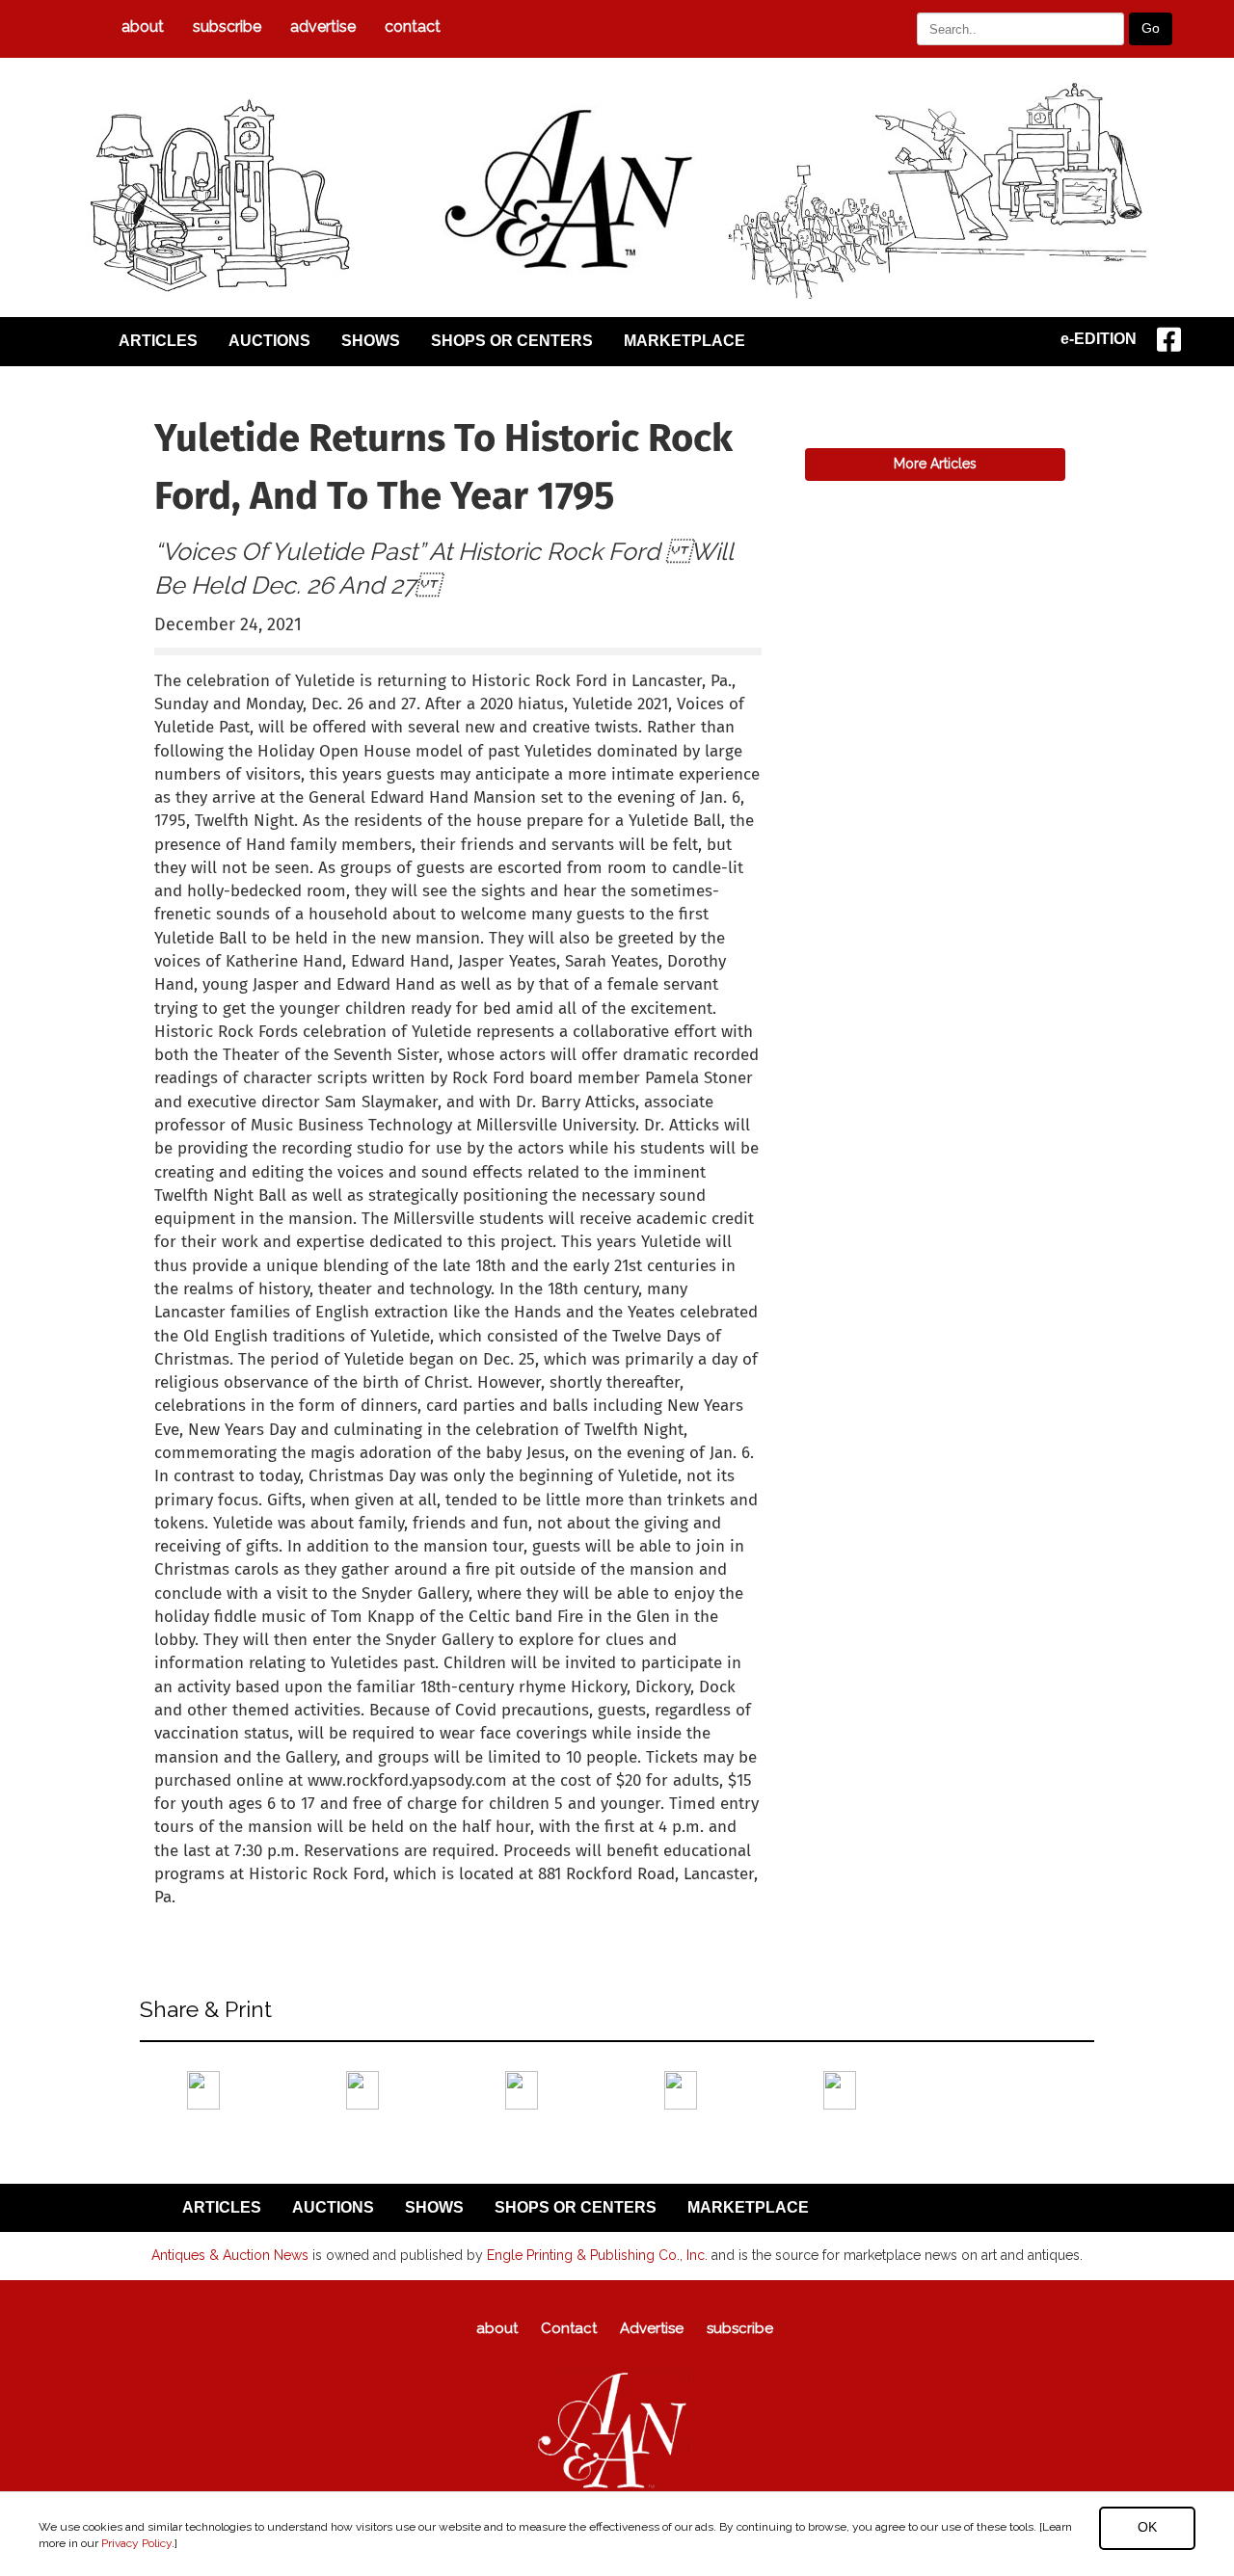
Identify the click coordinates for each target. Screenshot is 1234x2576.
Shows (371, 341)
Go (1151, 28)
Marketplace (684, 341)
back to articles (201, 1919)
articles (158, 341)
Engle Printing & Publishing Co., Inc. (597, 2255)
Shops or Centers (512, 341)
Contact (413, 27)
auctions (269, 341)
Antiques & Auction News (230, 2255)
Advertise (323, 27)
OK (1147, 2527)
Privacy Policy (136, 2543)
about (143, 27)
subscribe (227, 27)
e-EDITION (1099, 339)
